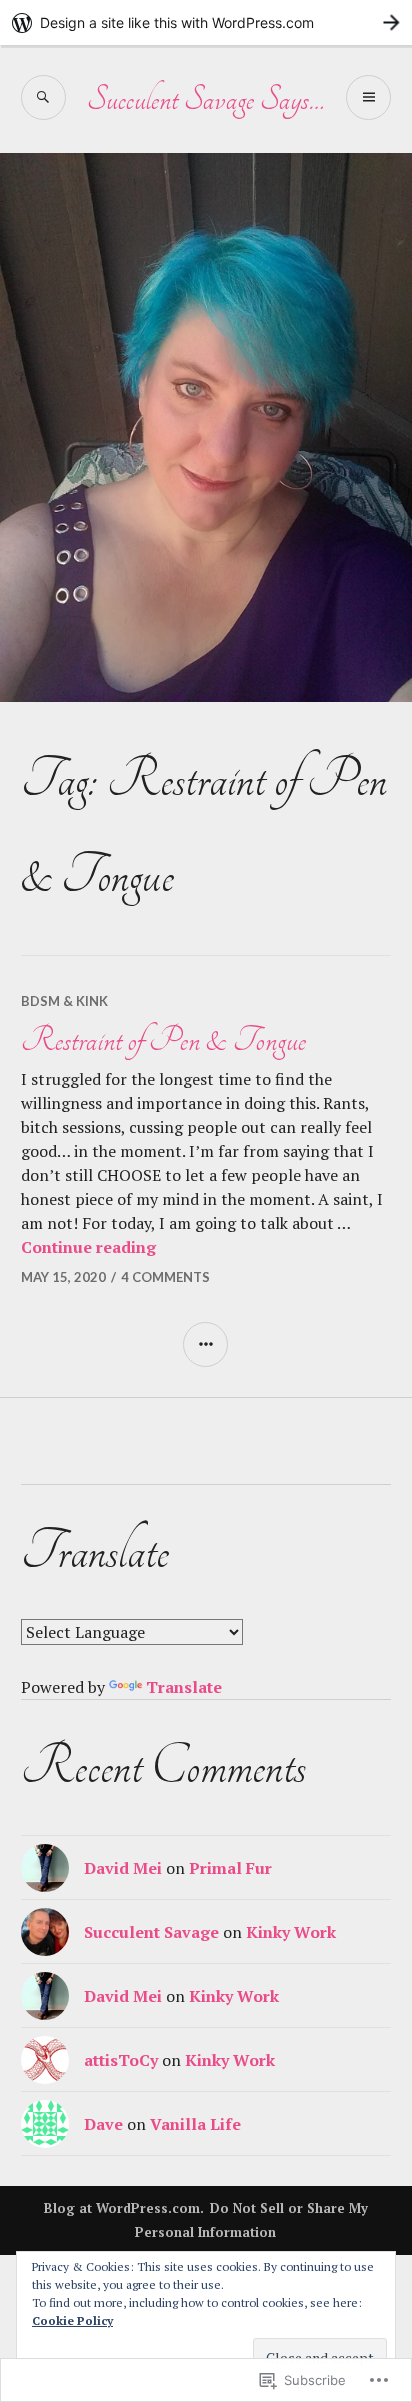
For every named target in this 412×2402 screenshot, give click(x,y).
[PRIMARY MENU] (368, 97)
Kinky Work (291, 1932)
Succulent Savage (151, 1932)
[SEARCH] (43, 97)
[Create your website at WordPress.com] (206, 22)
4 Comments (165, 1277)
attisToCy (121, 2060)
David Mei (123, 1868)
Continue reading (88, 1247)
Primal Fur (230, 1868)
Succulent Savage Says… (205, 99)
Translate (184, 1687)
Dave (103, 2124)
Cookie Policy (72, 2320)
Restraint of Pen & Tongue (163, 1040)
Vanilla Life (195, 2124)
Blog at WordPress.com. (124, 2208)
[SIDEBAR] (205, 1344)
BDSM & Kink (64, 1001)
